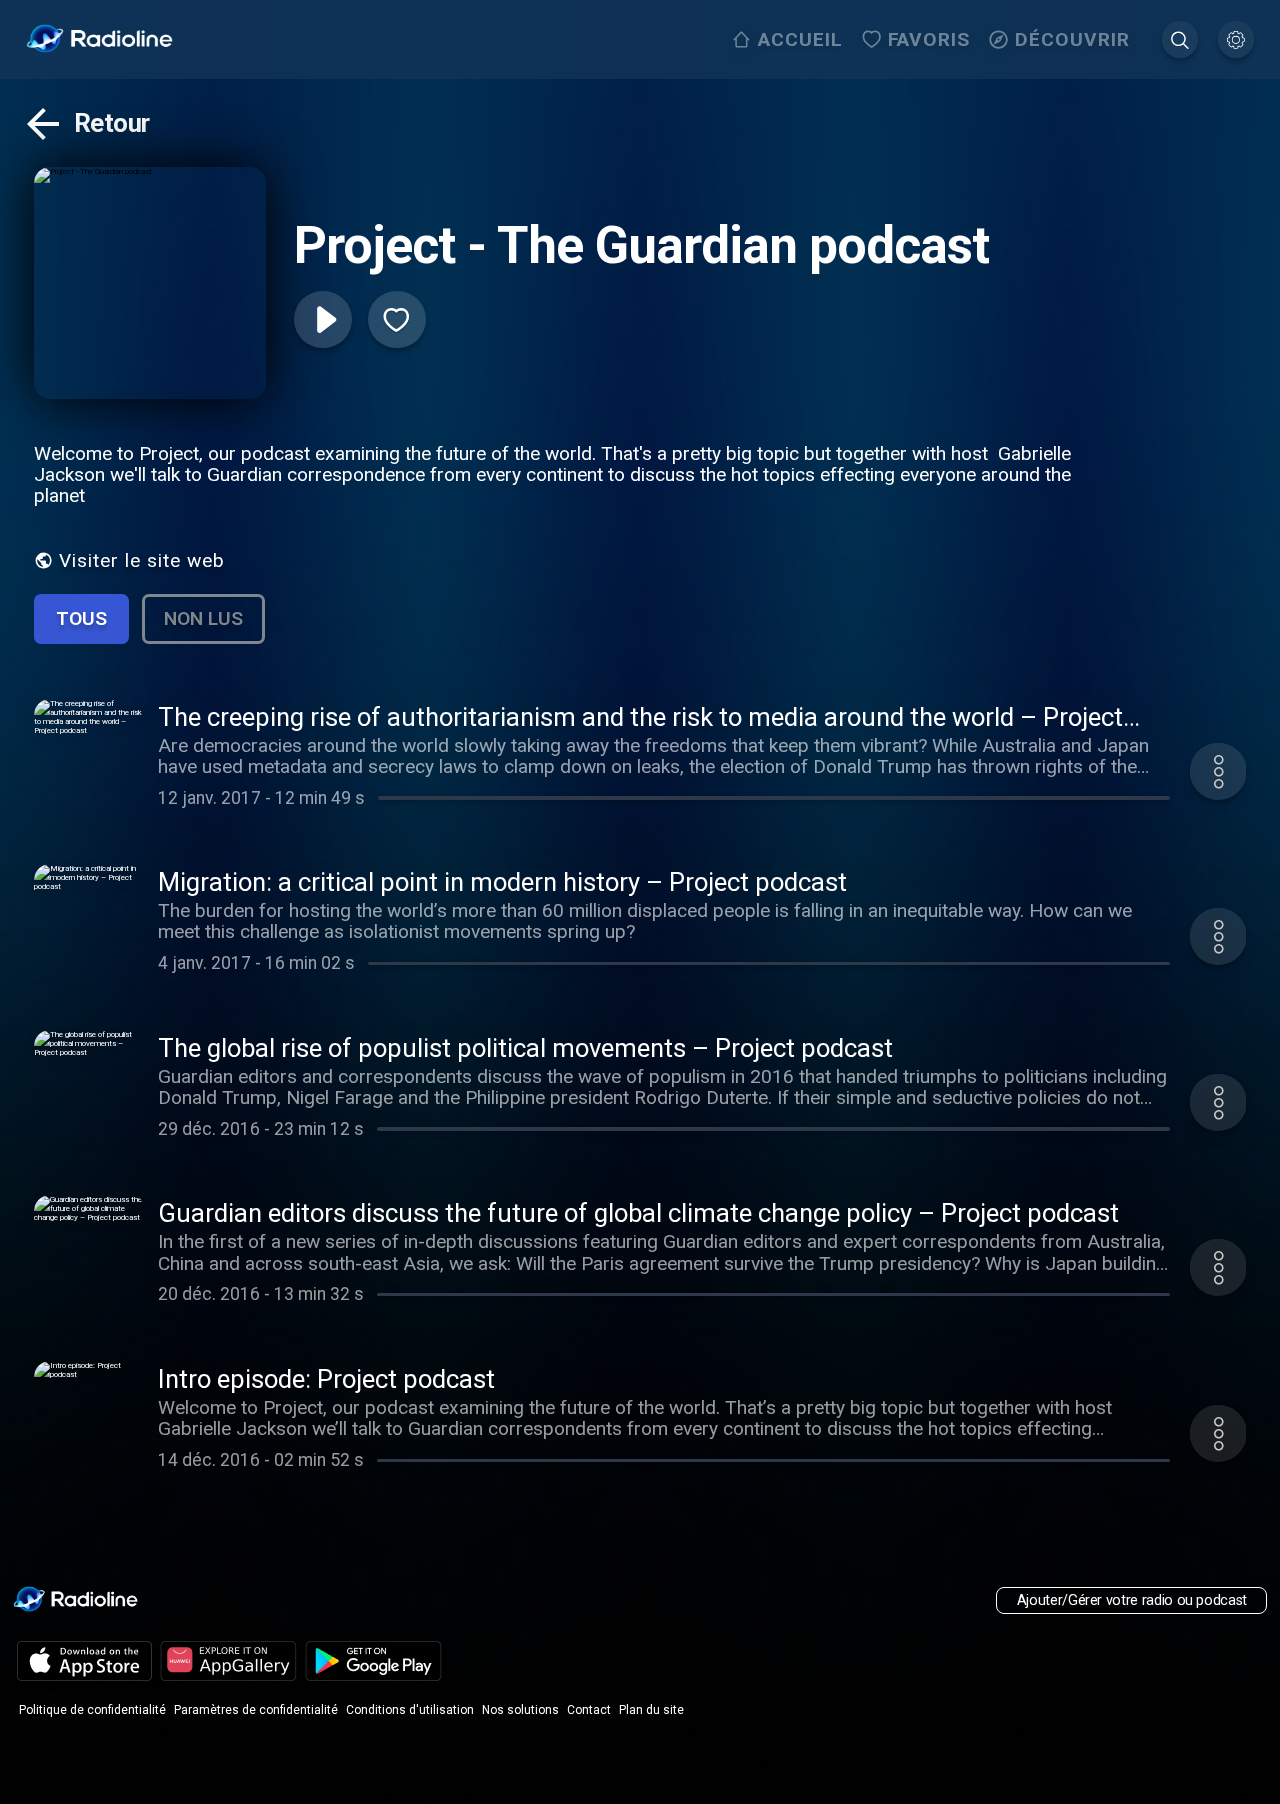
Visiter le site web (142, 560)
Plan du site (651, 1710)
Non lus (203, 618)
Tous (81, 618)
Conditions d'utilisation (410, 1710)
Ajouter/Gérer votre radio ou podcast (1132, 1600)
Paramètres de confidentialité (256, 1710)
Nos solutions (520, 1710)
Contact (589, 1710)
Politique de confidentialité (92, 1710)
